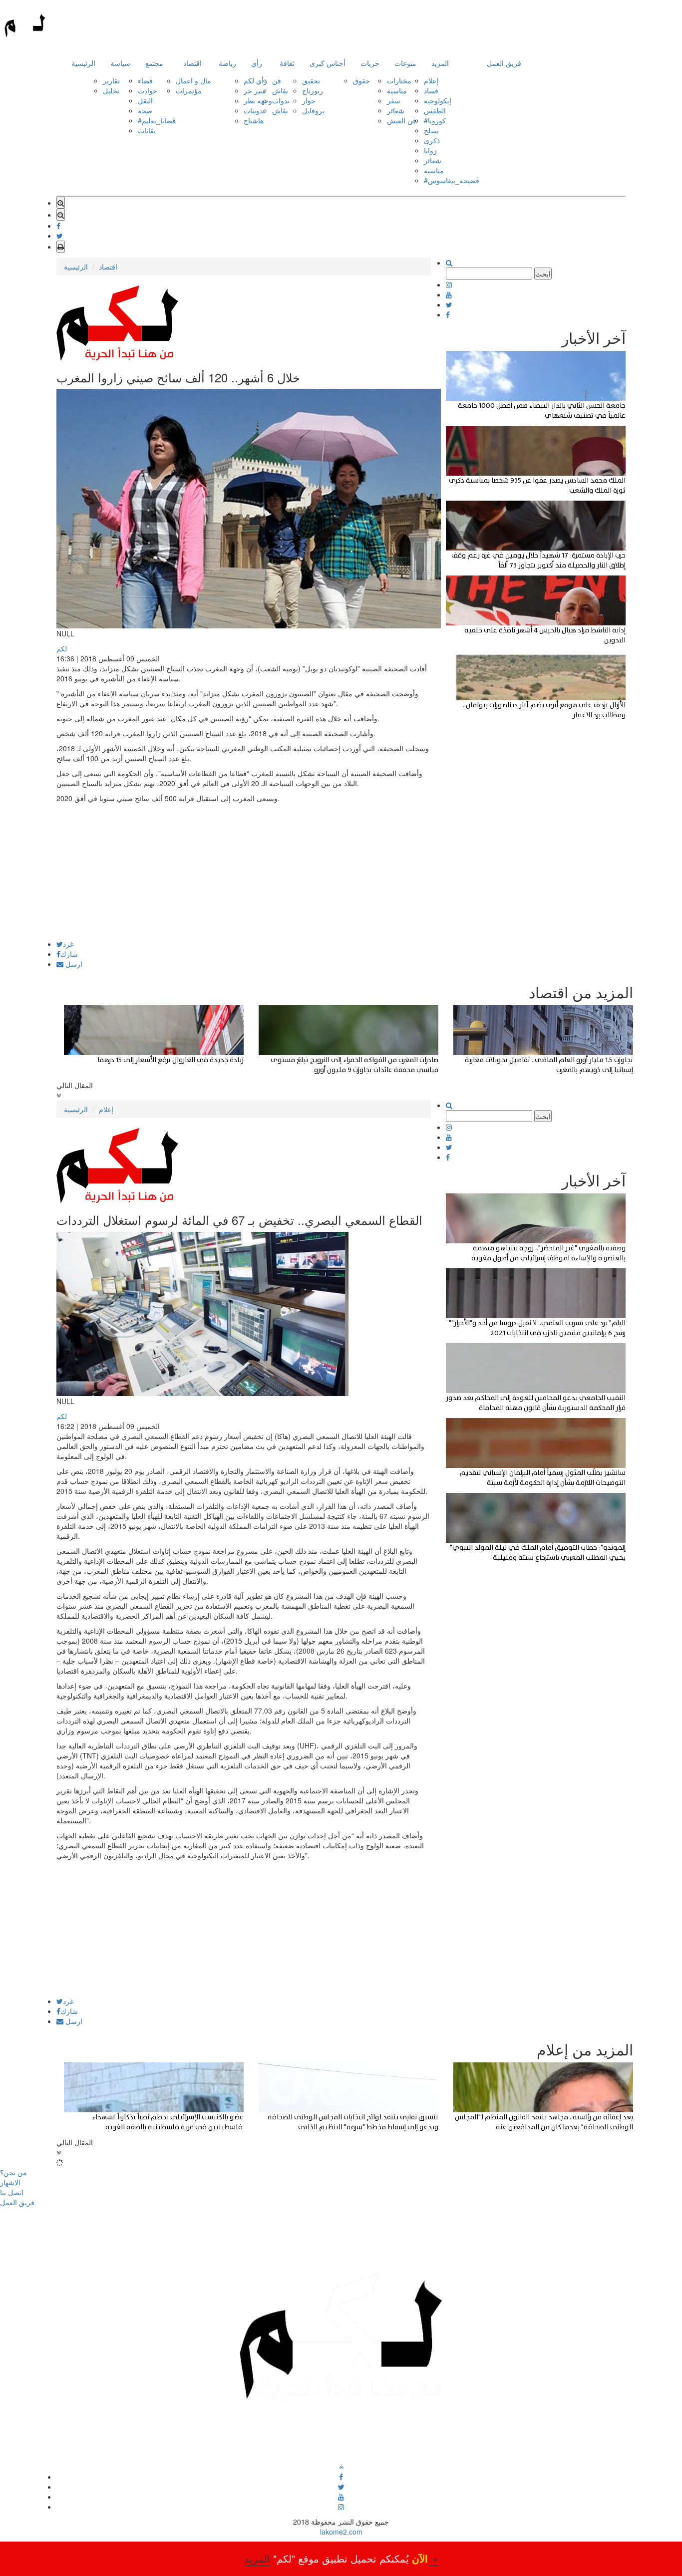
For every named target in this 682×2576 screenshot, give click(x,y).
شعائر (396, 110)
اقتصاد (192, 63)
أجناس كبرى (328, 63)
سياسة (120, 63)
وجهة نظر (258, 100)
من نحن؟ (13, 2172)
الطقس (435, 110)
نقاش (280, 90)
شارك (69, 954)
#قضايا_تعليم (157, 120)
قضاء (145, 80)
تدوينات (254, 110)
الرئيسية (83, 63)
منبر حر (255, 90)
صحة (145, 110)
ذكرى (432, 140)
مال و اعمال (193, 80)
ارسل (73, 964)
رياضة (227, 63)
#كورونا (435, 120)
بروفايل (313, 110)
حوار (309, 100)
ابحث (543, 274)
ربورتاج (313, 90)
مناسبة (397, 90)
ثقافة (287, 63)
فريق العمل (504, 63)
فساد (431, 90)
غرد (68, 944)
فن (277, 80)
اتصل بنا (12, 2192)
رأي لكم (255, 80)
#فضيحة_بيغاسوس (452, 180)
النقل (145, 100)
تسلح (431, 130)
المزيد (440, 63)
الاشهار (10, 2182)
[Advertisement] (244, 870)
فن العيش (402, 120)
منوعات (405, 63)
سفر (394, 100)
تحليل (111, 90)
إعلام (431, 80)
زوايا (430, 150)
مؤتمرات (189, 90)
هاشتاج (254, 120)
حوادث (148, 90)
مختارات (399, 80)
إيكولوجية (438, 100)
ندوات (281, 100)
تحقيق (311, 80)
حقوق (361, 80)
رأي (257, 63)
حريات (370, 63)
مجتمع (154, 63)
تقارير (111, 80)
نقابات (147, 130)
